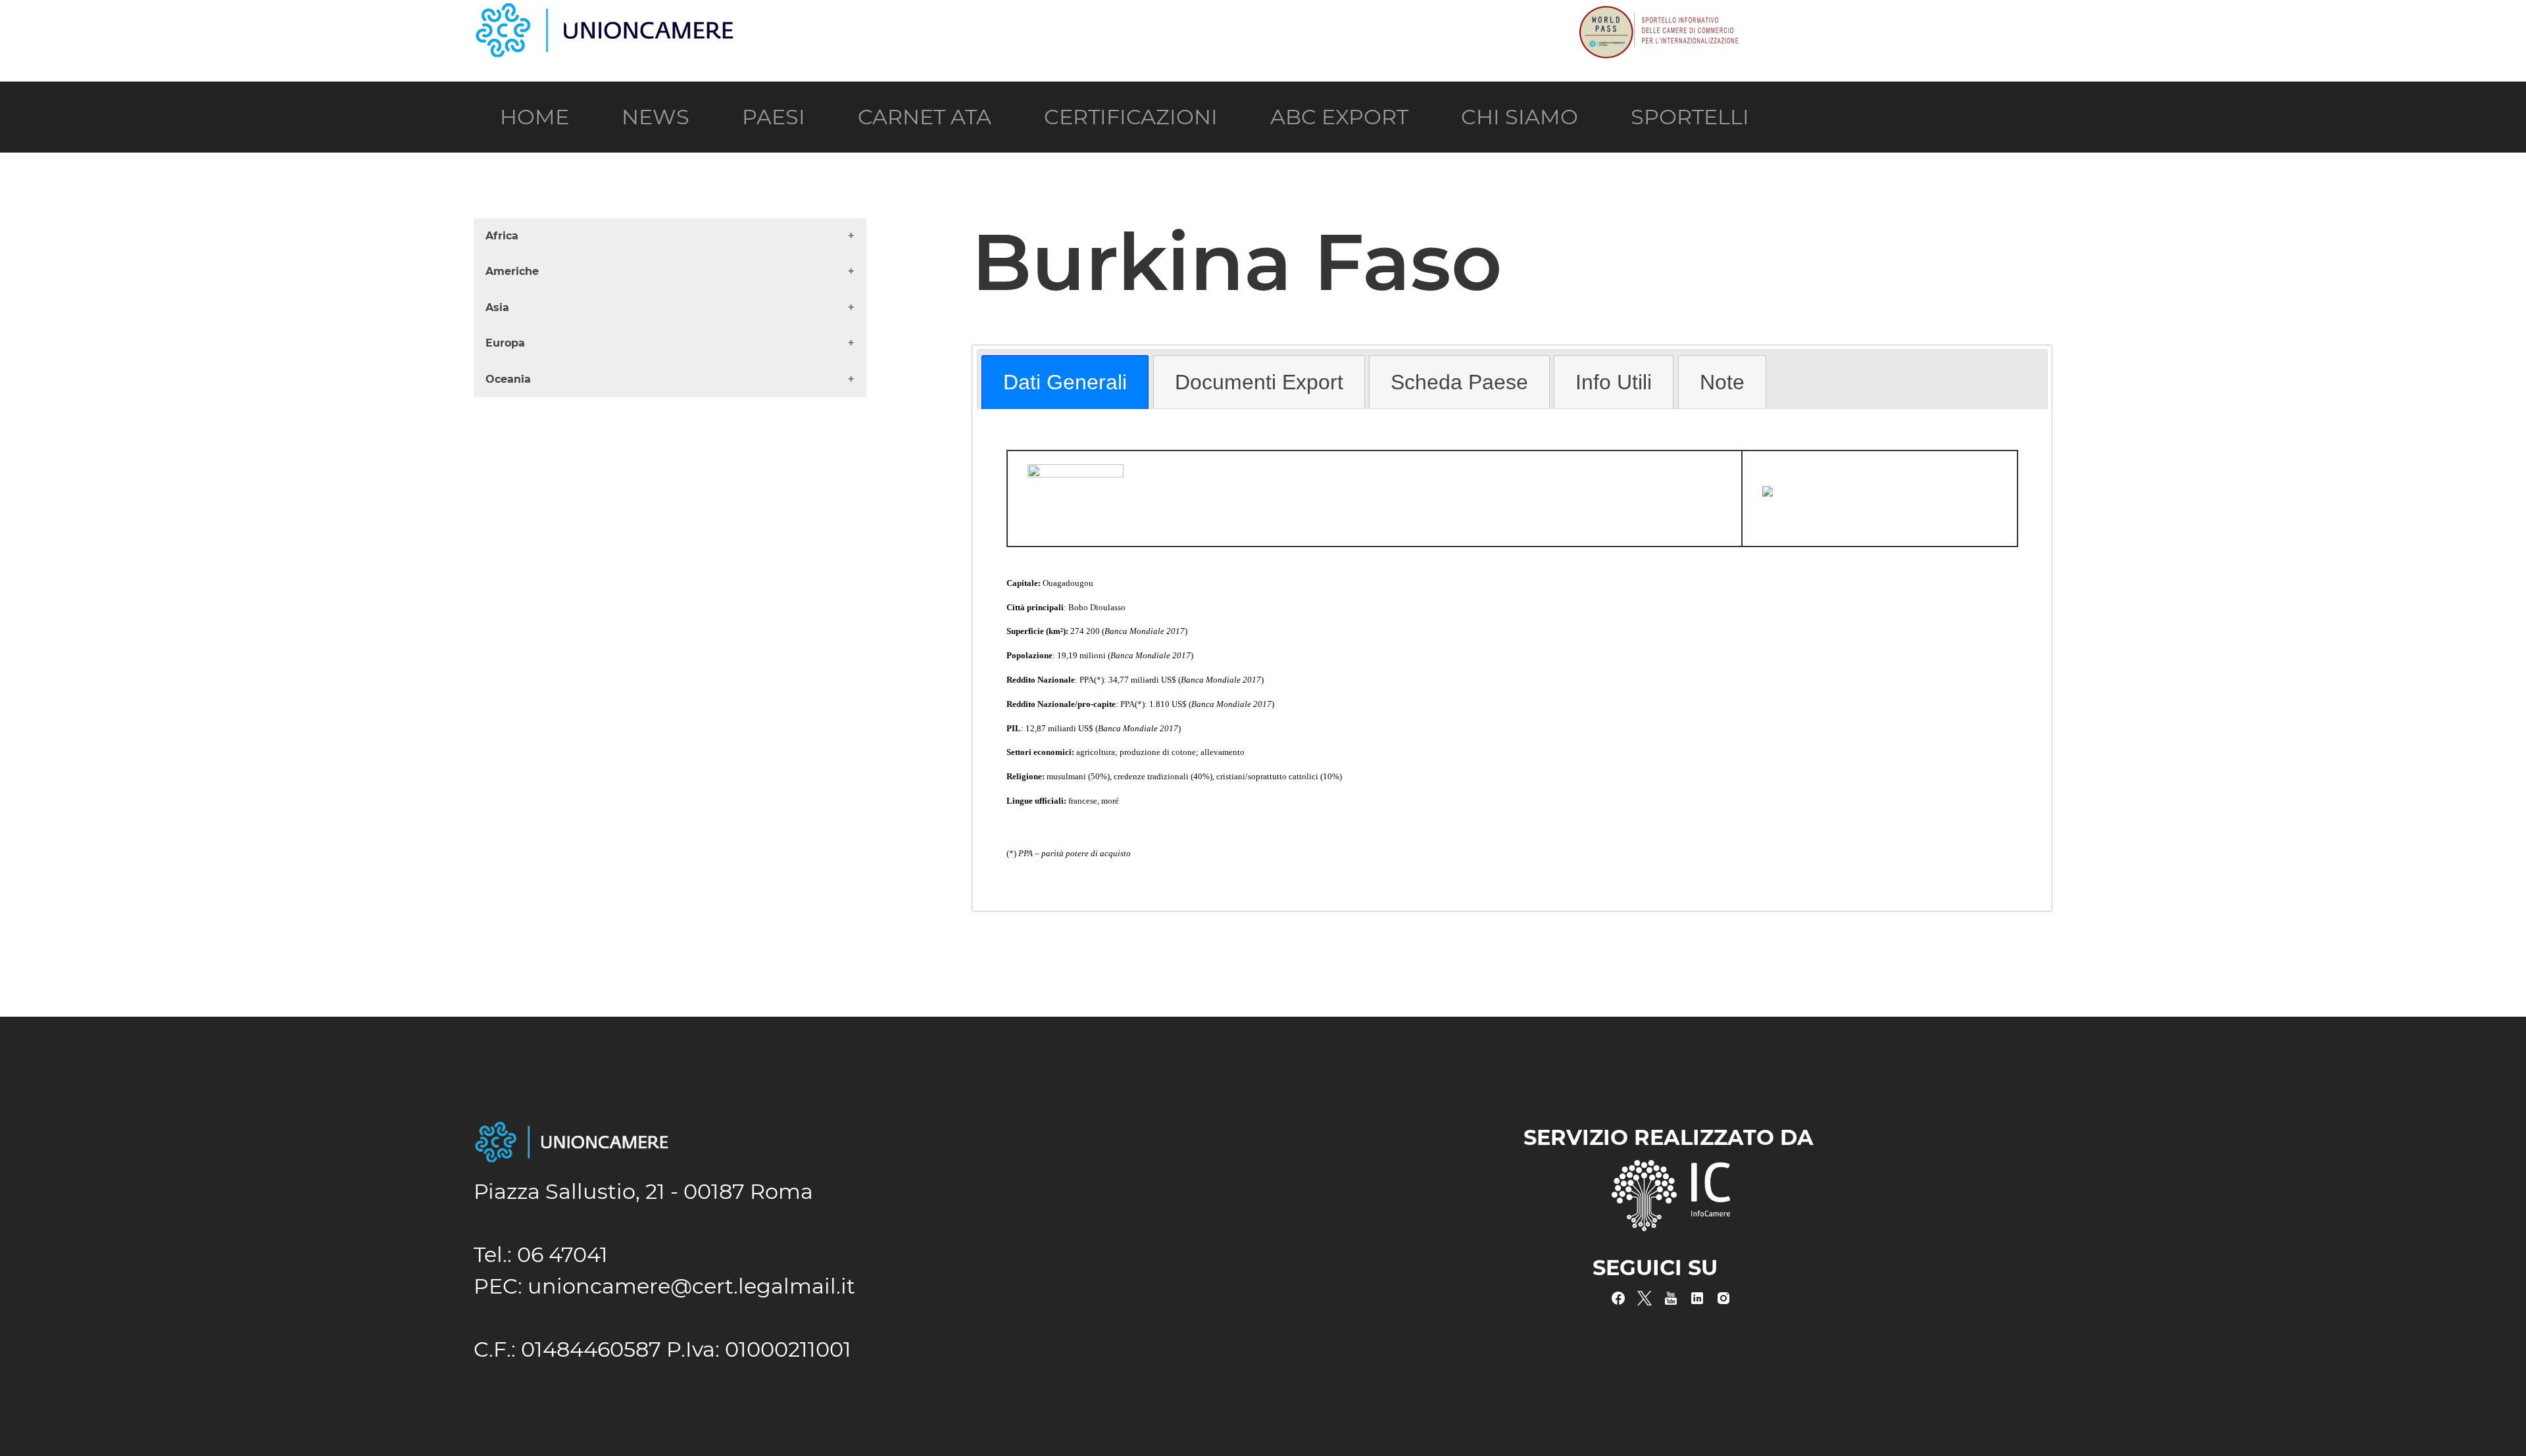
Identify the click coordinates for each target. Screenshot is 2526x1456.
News (656, 117)
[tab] (1065, 382)
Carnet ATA (925, 117)
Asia (497, 307)
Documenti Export (1259, 382)
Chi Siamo (1520, 117)
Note (1722, 382)
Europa (505, 343)
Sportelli (1690, 117)
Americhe (512, 271)
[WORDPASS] (1658, 15)
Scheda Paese (1459, 382)
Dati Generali (1065, 382)
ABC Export (1339, 117)
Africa (502, 236)
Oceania (508, 379)
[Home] (605, 15)
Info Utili (1614, 382)
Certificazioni (1131, 117)
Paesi (774, 117)
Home (534, 117)
